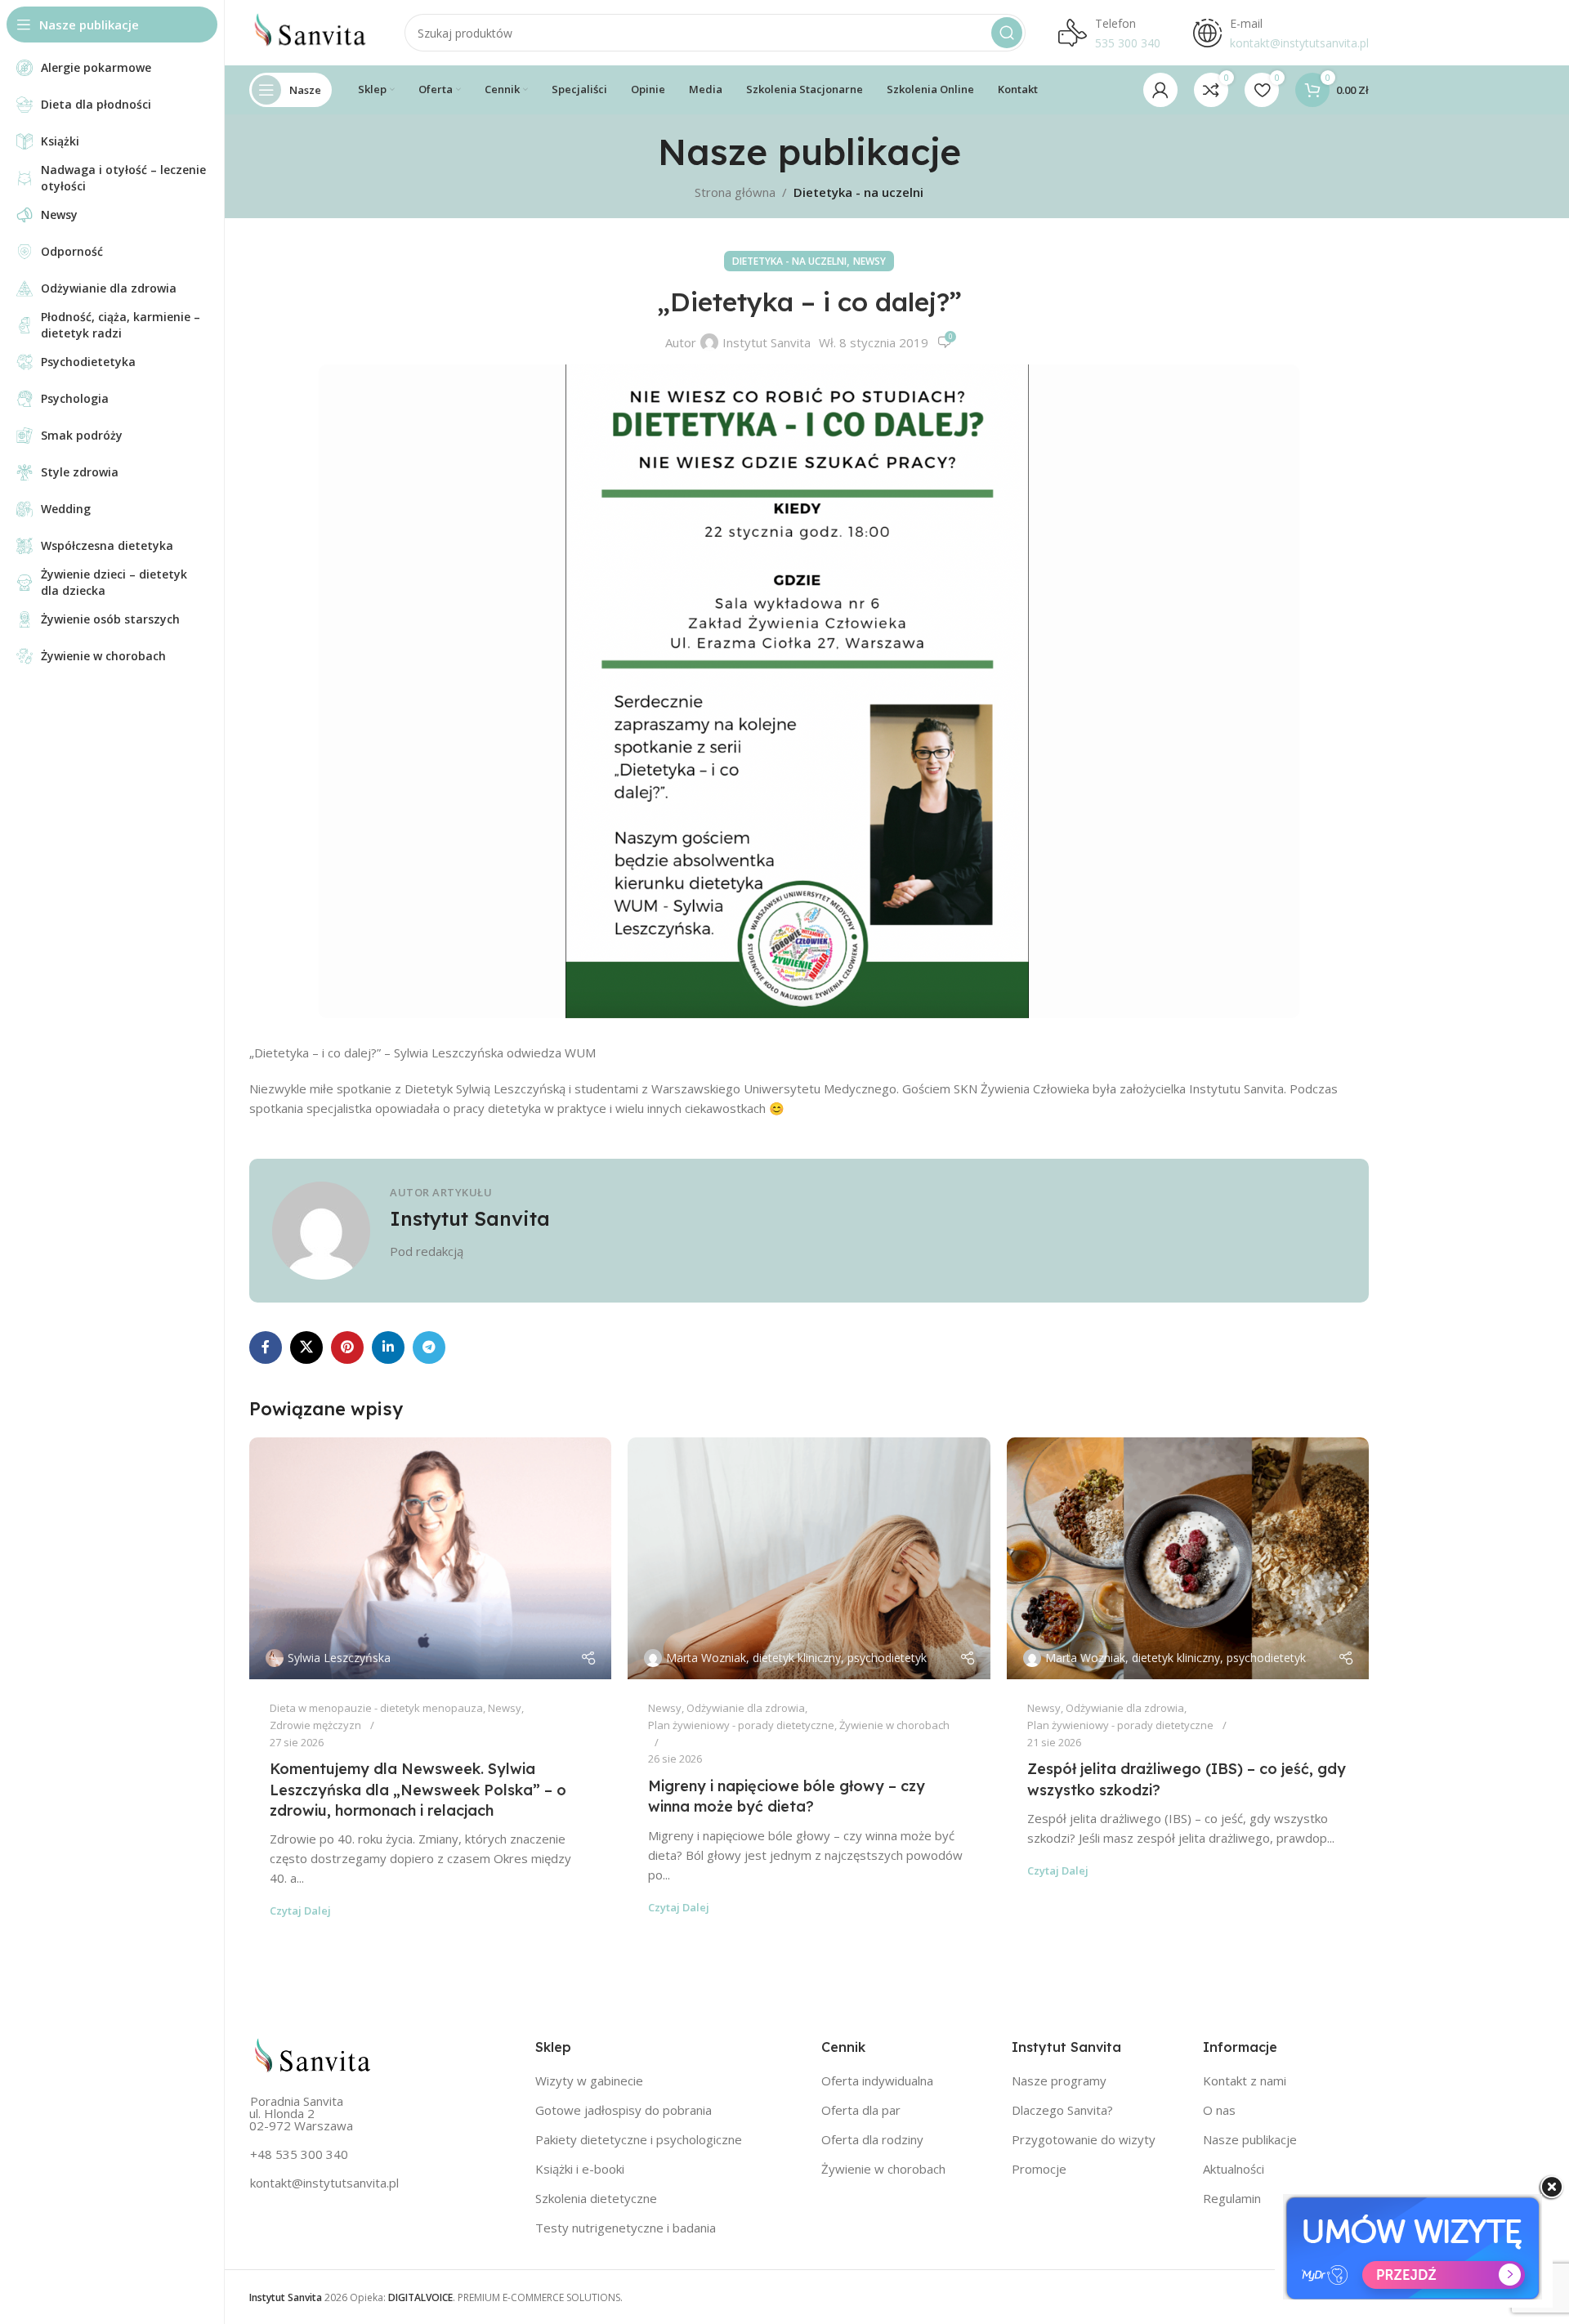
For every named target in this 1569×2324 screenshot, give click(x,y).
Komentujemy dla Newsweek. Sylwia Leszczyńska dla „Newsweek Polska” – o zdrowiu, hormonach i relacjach (418, 1789)
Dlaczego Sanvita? (1062, 2110)
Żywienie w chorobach (894, 1725)
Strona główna (735, 192)
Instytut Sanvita (767, 342)
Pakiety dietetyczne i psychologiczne (639, 2139)
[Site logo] (311, 31)
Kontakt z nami (1245, 2080)
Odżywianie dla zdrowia (746, 1708)
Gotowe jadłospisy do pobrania (624, 2110)
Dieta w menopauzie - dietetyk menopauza (376, 1708)
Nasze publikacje (1250, 2139)
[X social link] (306, 1347)
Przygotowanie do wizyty (1084, 2139)
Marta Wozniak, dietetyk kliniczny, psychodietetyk (796, 1658)
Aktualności (1234, 2169)
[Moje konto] (1160, 90)
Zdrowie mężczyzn (315, 1725)
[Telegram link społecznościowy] (429, 1347)
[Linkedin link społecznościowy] (388, 1347)
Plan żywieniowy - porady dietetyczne (741, 1725)
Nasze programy (1059, 2080)
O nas (1219, 2110)
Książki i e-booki (580, 2169)
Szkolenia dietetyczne (596, 2198)
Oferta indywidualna (877, 2080)
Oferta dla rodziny (872, 2139)
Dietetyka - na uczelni (858, 192)
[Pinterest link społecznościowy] (347, 1347)
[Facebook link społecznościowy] (266, 1347)
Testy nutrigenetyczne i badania (626, 2228)
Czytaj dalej (300, 1911)
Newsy (869, 261)
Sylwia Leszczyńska (339, 1658)
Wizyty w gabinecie (589, 2080)
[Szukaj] (1007, 33)
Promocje (1039, 2169)
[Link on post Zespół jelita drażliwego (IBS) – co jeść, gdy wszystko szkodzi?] (1188, 1558)
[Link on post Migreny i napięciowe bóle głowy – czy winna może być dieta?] (809, 1558)
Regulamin (1232, 2198)
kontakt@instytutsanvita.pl (324, 2183)
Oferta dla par (861, 2110)
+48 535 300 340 (299, 2154)
